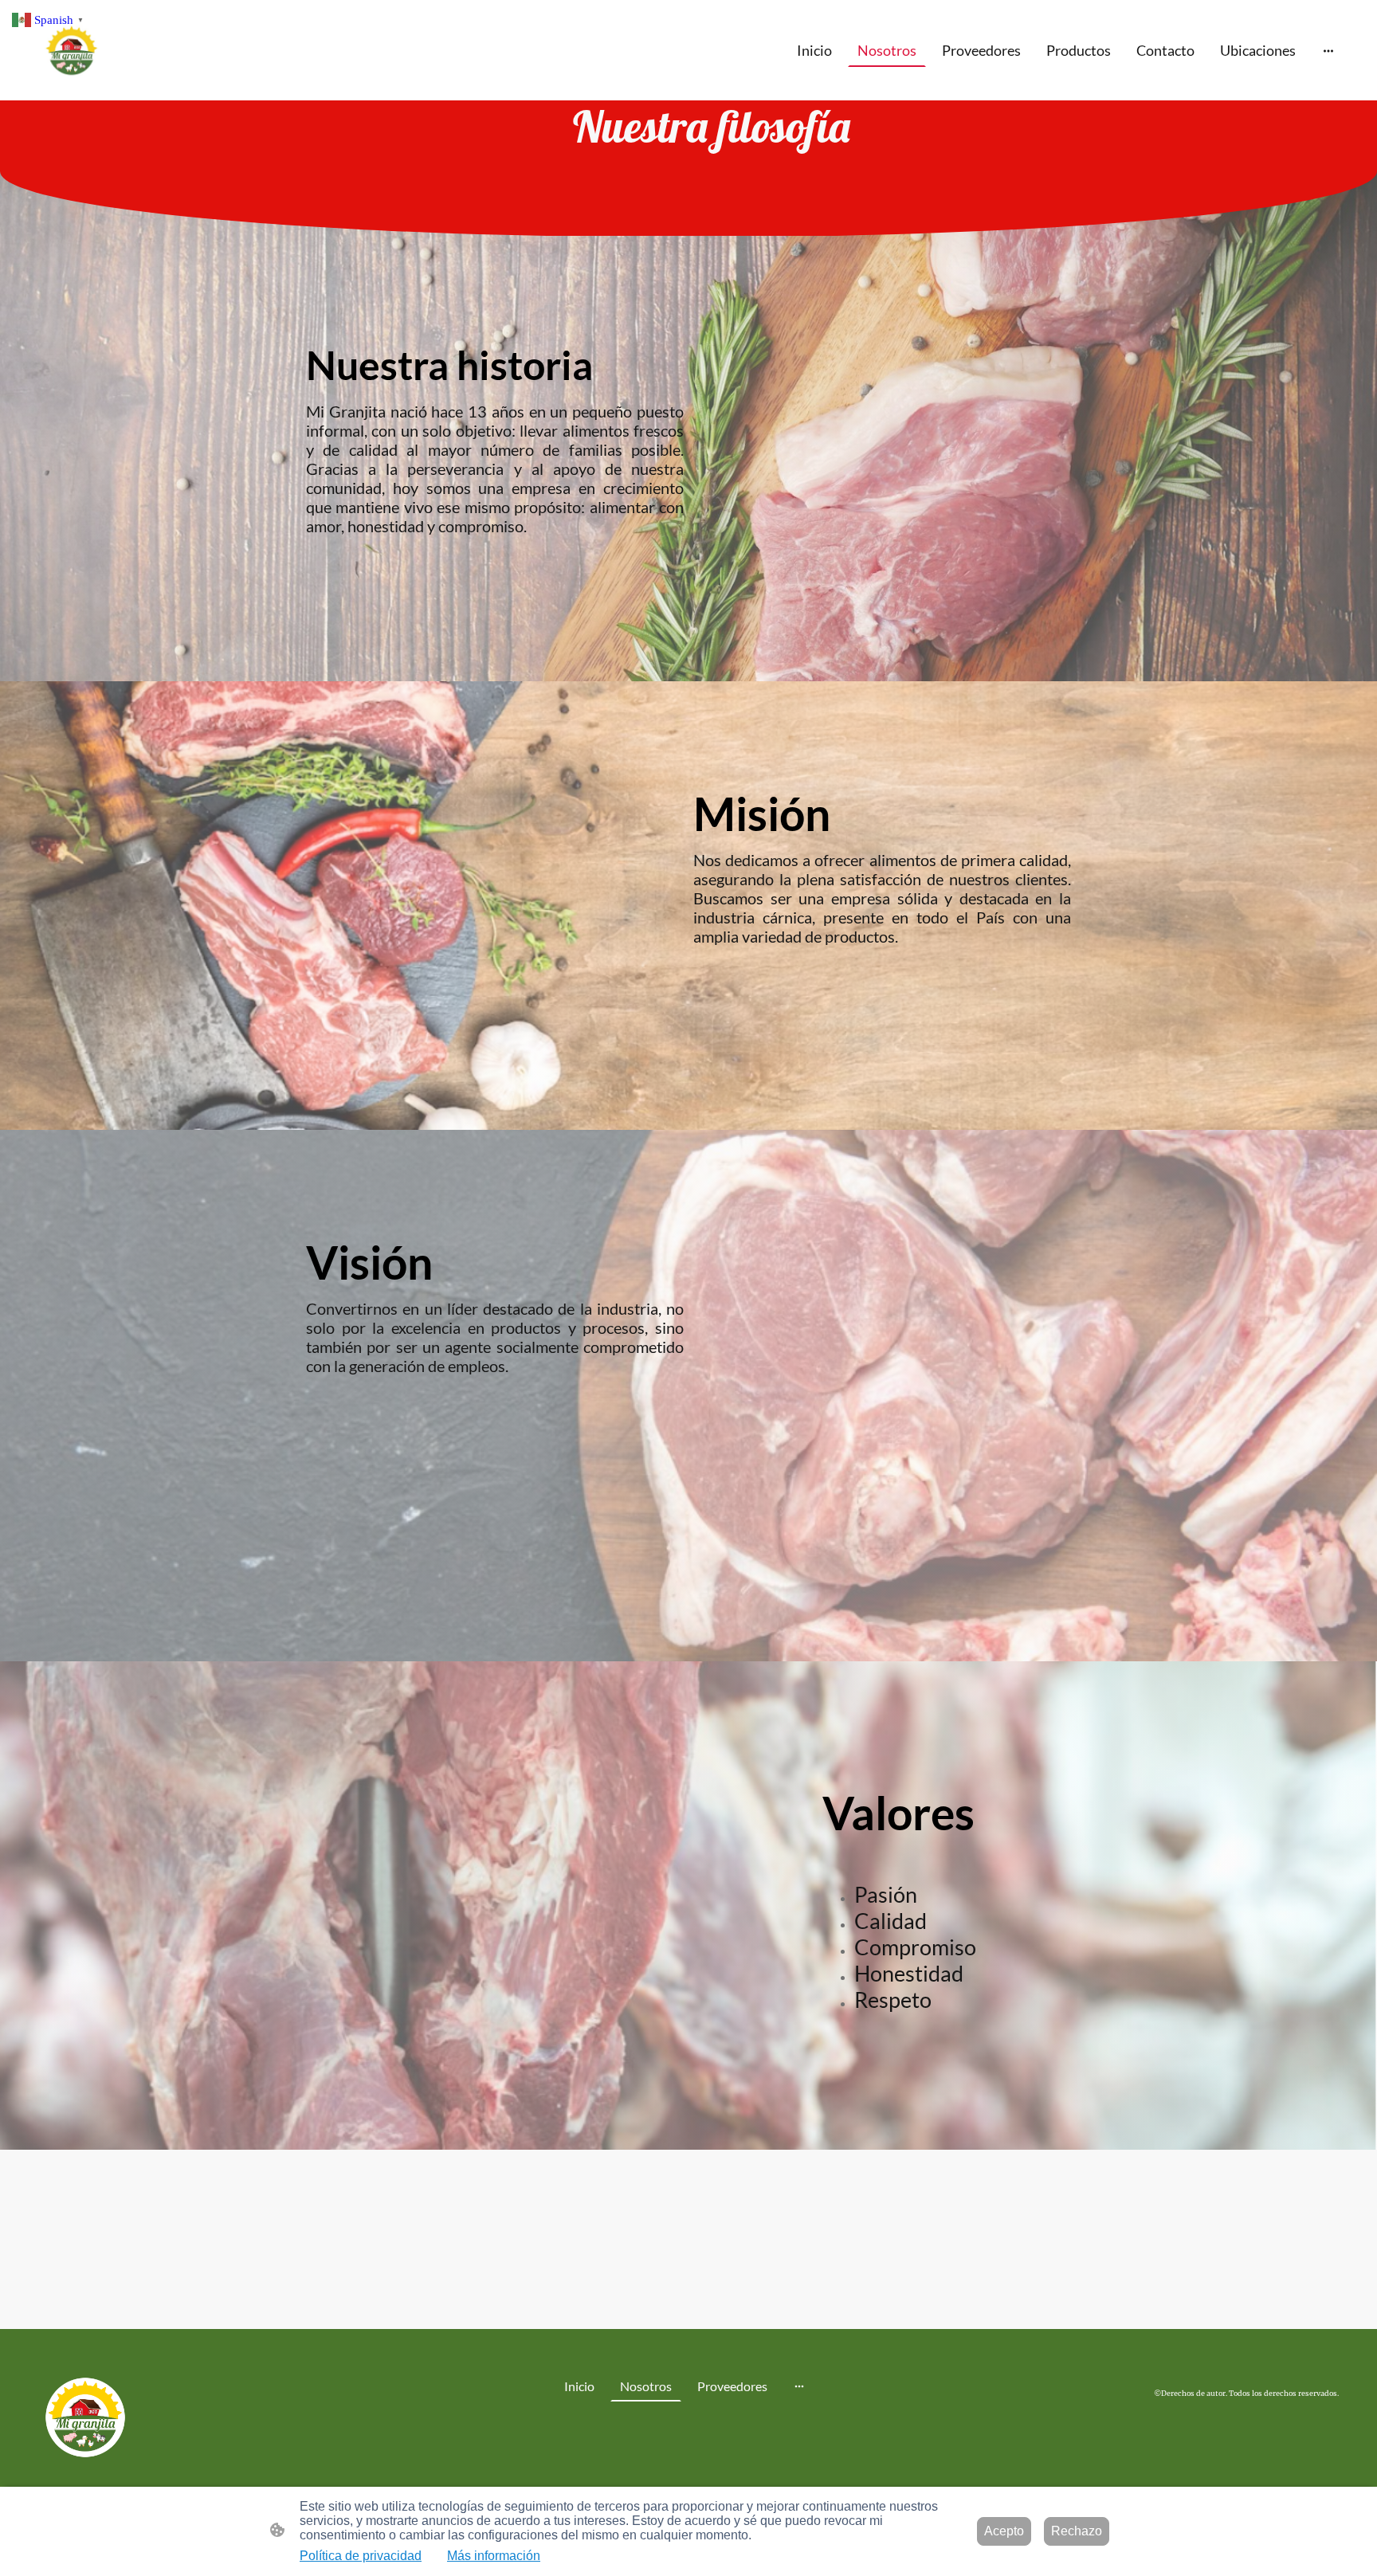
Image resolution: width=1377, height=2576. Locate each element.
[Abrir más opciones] (1328, 51)
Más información (494, 2556)
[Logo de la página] (70, 50)
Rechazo (1077, 2531)
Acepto (1004, 2531)
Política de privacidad (361, 2556)
